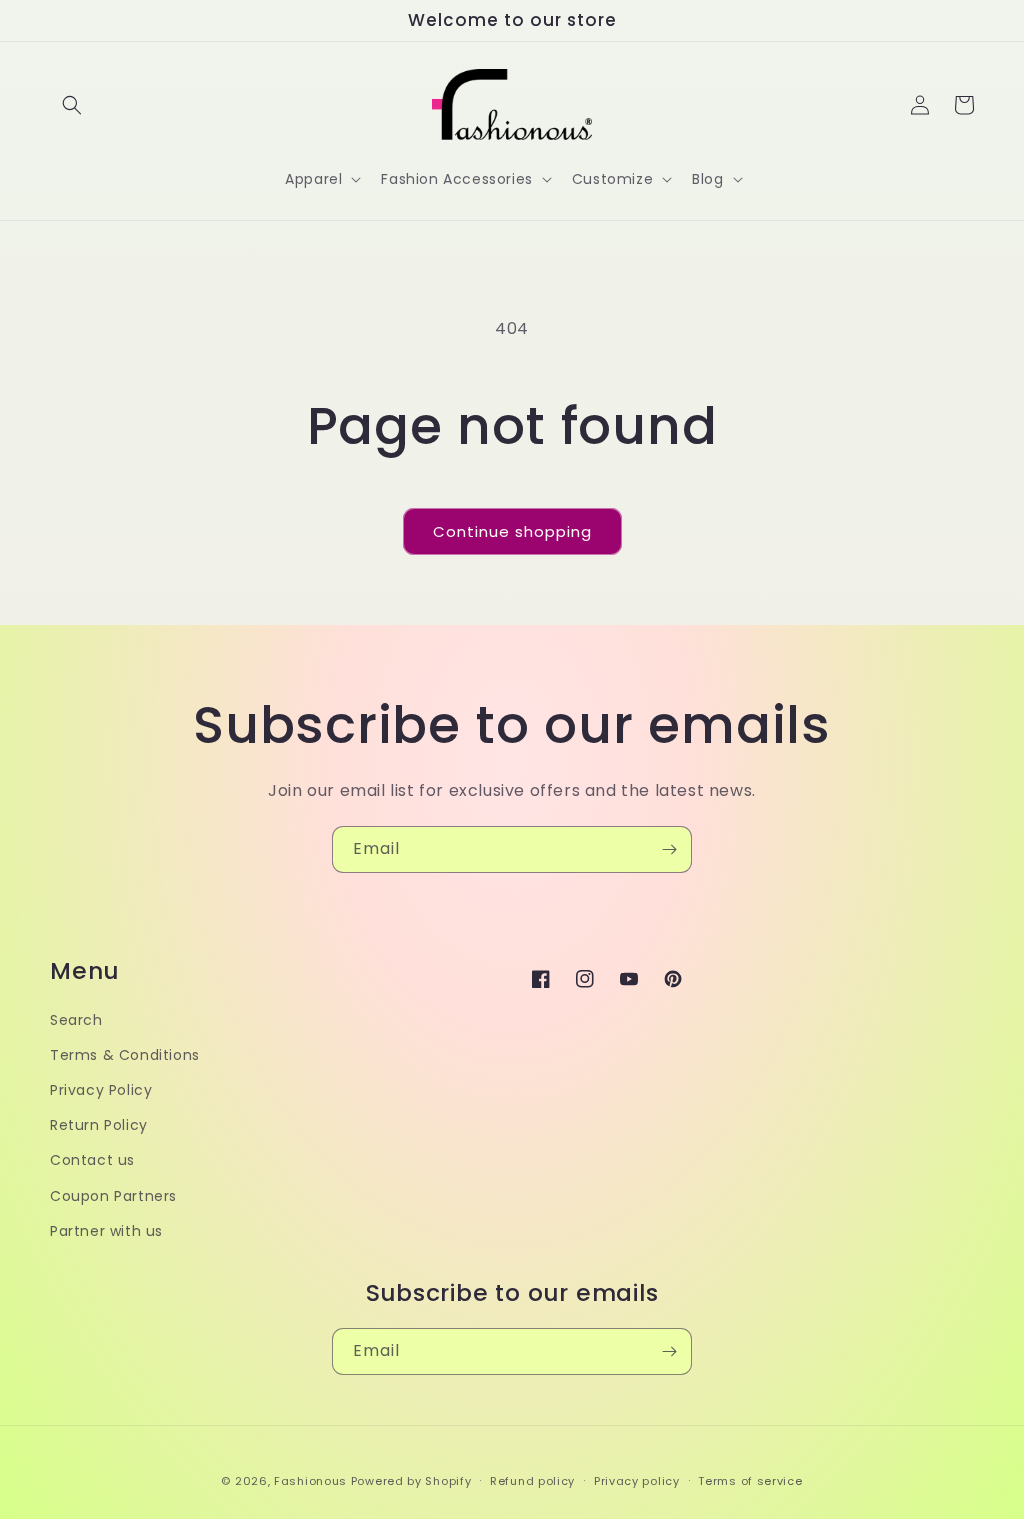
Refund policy (532, 1481)
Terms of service (750, 1481)
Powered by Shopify (411, 1481)
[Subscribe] (669, 849)
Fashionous (310, 1481)
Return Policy (99, 1125)
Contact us (92, 1160)
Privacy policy (637, 1481)
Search (76, 1020)
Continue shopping (512, 531)
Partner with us (106, 1231)
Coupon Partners (113, 1196)
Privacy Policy (101, 1090)
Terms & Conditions (125, 1055)
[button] (72, 105)
